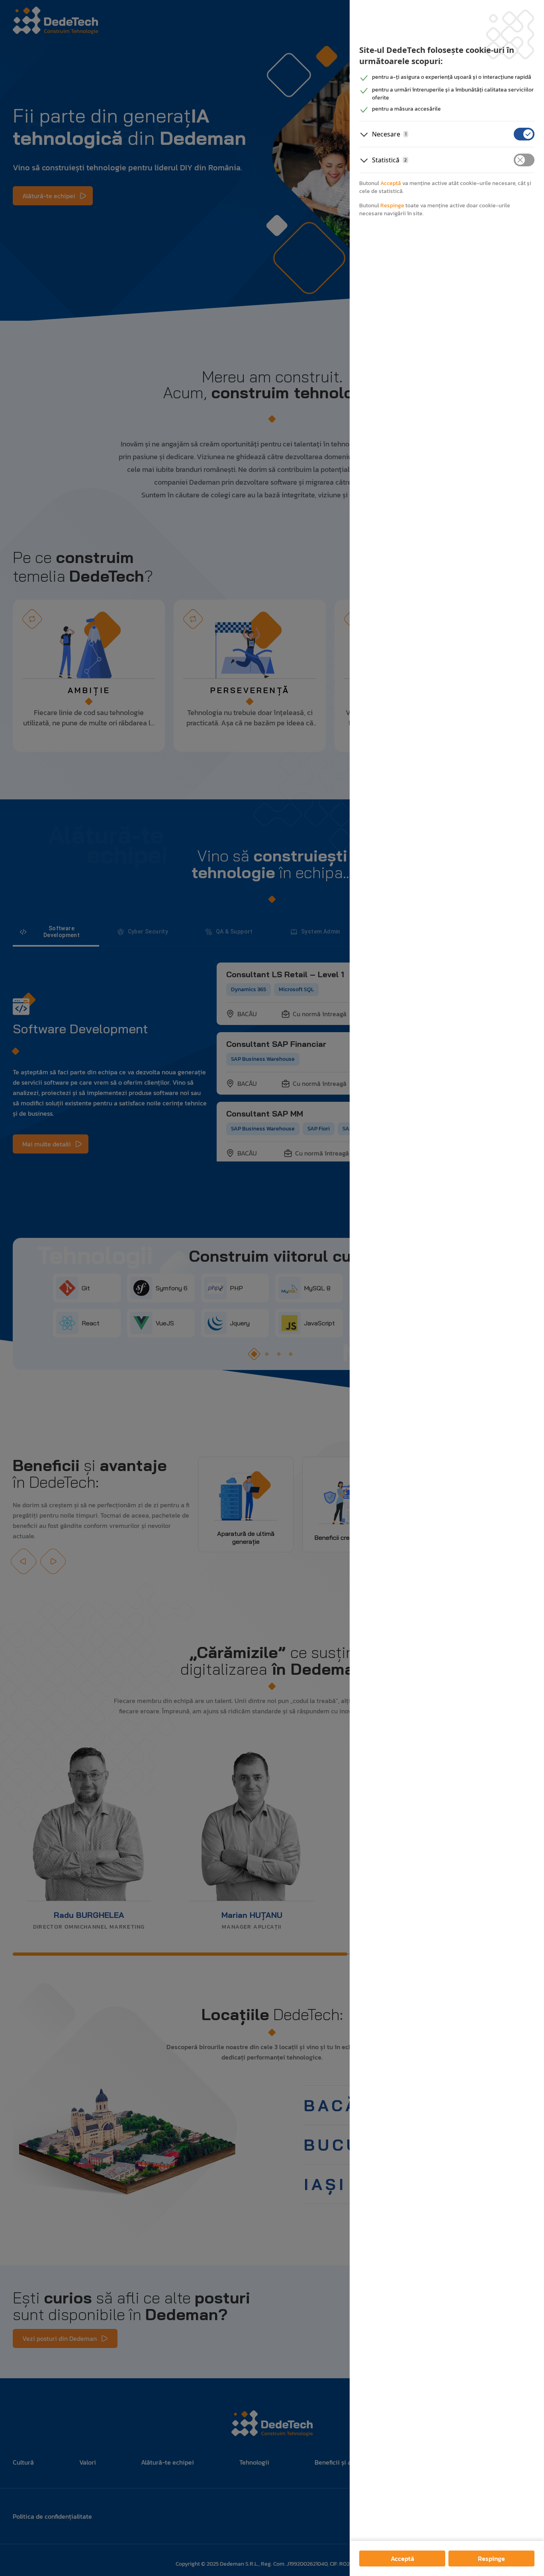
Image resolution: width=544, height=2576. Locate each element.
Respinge (491, 2558)
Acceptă (402, 2558)
